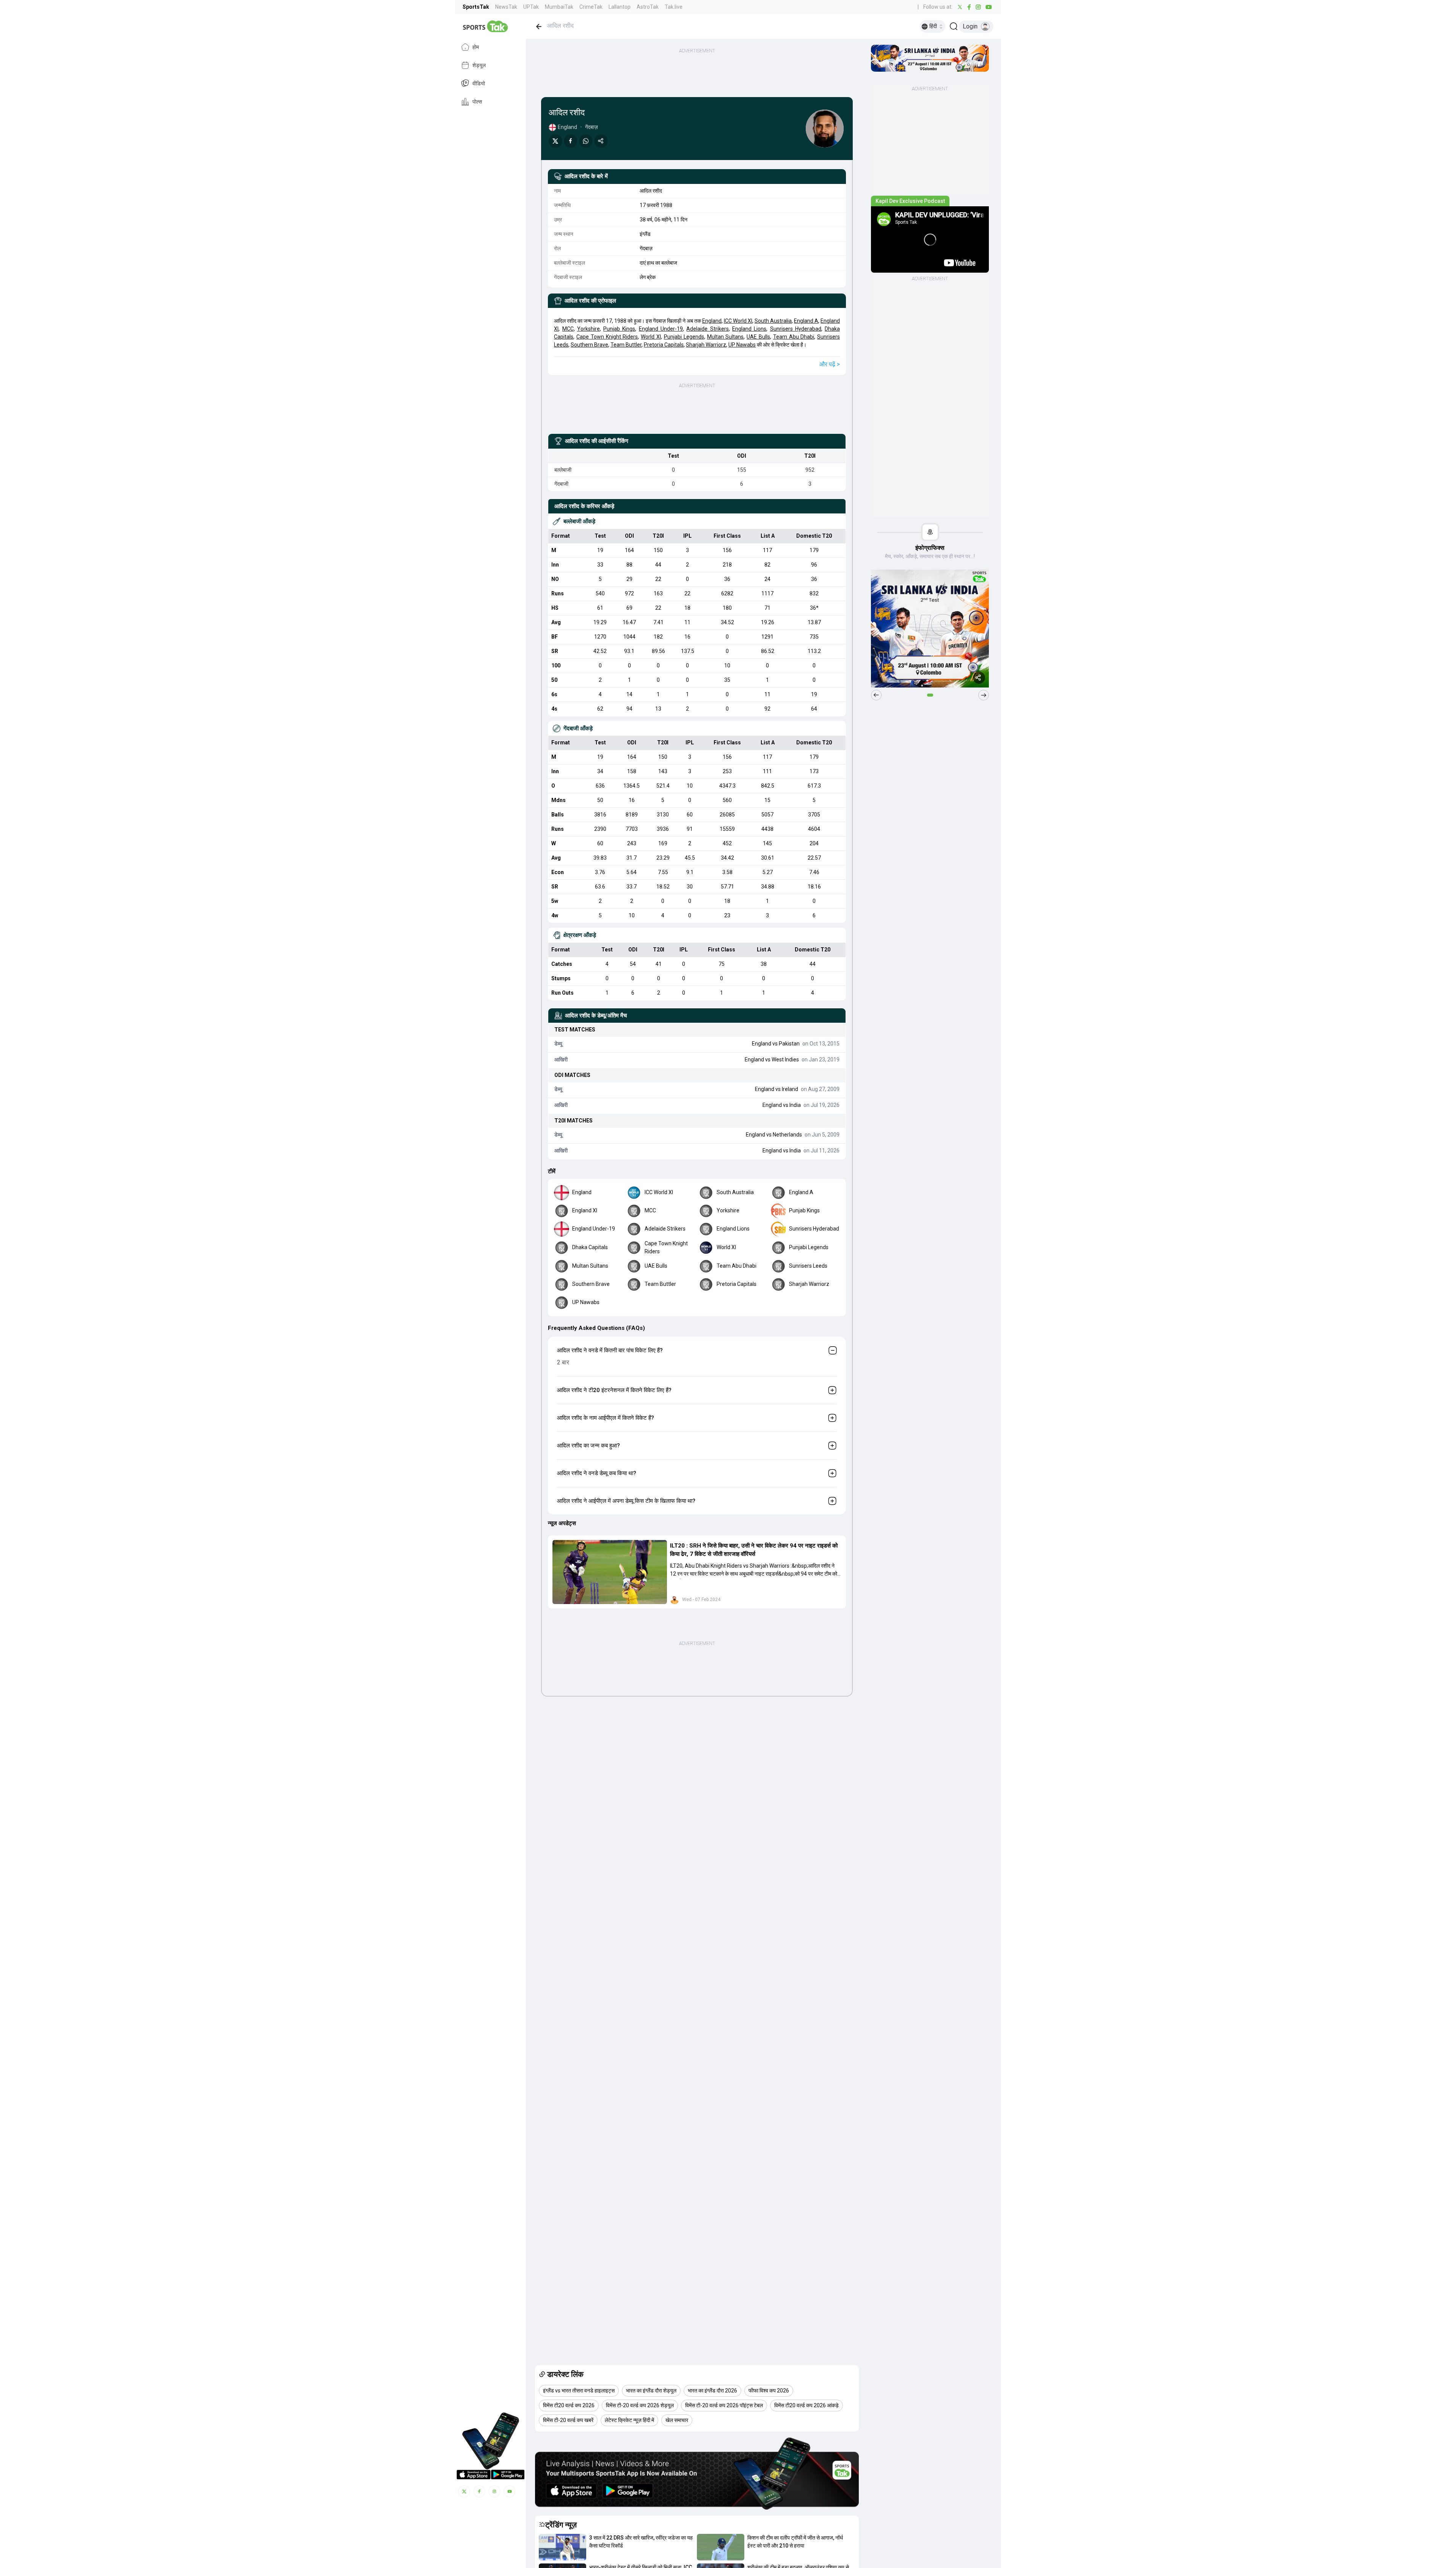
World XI (651, 337)
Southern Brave (589, 345)
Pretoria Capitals (664, 345)
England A (806, 321)
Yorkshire (588, 329)
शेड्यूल (479, 65)
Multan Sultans (726, 337)
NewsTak (506, 7)
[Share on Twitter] (555, 141)
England (712, 321)
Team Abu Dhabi (794, 337)
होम (476, 47)
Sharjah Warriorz (706, 345)
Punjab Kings (619, 329)
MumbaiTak (559, 7)
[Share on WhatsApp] (586, 141)
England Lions (749, 329)
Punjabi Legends (684, 337)
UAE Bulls (758, 337)
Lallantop (620, 7)
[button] (610, 1572)
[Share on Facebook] (571, 141)
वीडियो (479, 83)
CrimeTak (591, 7)
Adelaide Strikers (707, 329)
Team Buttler (626, 345)
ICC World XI (738, 321)
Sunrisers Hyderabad (796, 329)
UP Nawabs (742, 345)
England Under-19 (661, 329)
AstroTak (648, 7)
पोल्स (477, 102)
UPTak (531, 7)
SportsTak (476, 7)
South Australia (773, 321)
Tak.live (674, 7)
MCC (568, 329)
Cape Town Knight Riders (607, 337)
